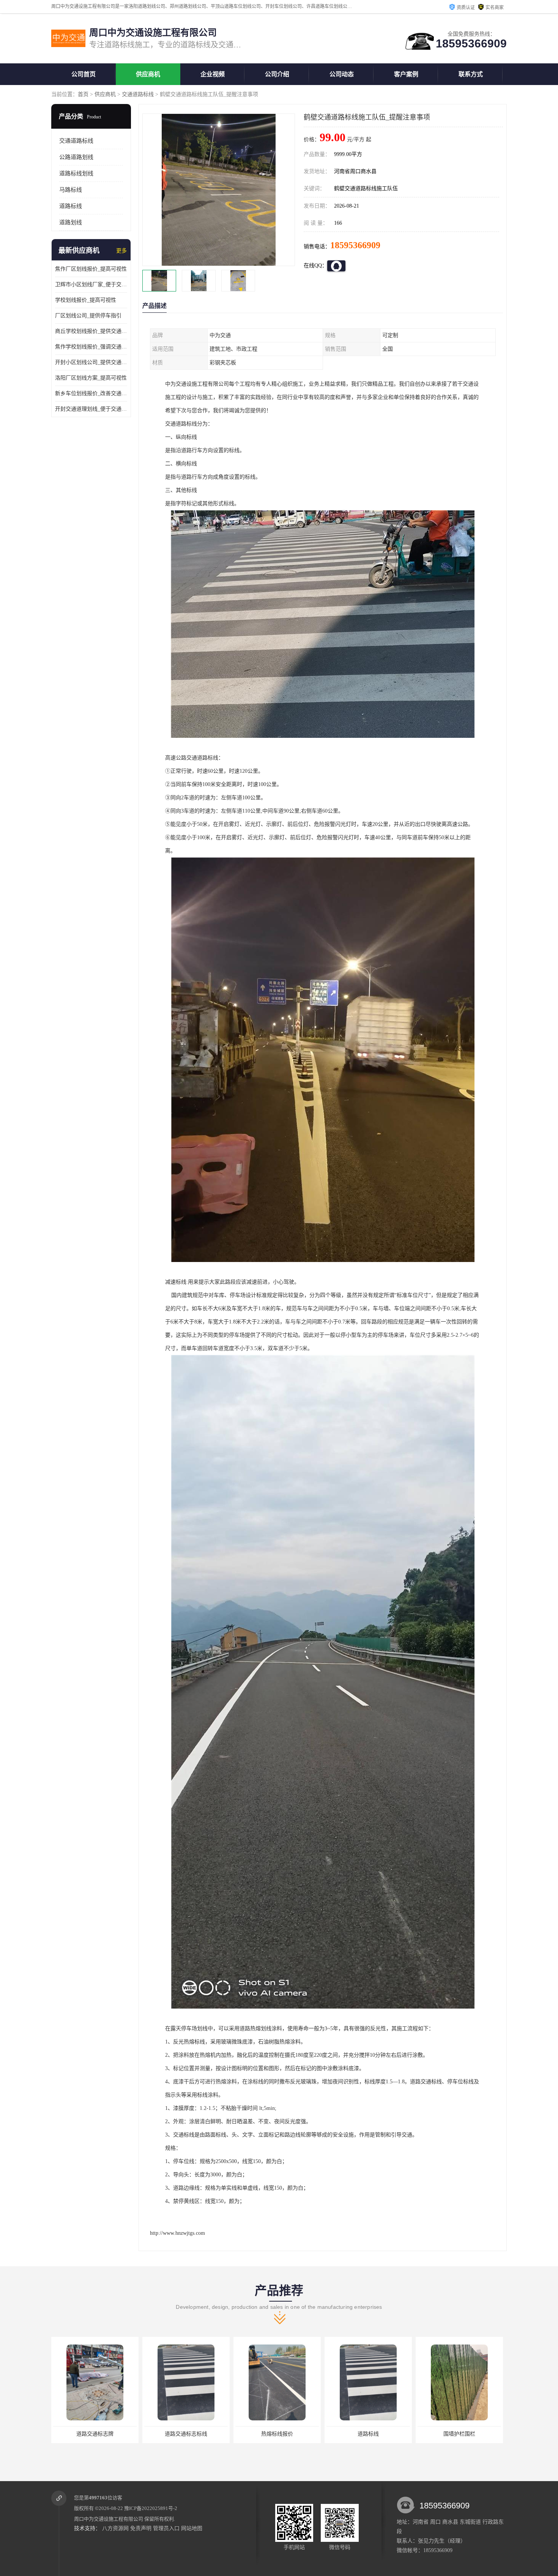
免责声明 (141, 2528)
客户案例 (406, 74)
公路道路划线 (76, 157)
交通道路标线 (138, 94)
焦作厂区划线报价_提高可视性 (91, 269)
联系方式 (471, 74)
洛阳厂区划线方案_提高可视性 (91, 378)
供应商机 (148, 74)
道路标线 (71, 206)
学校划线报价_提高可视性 (86, 300)
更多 (121, 251)
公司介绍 (277, 74)
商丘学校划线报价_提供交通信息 (91, 331)
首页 (83, 94)
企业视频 (213, 74)
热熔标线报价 (95, 2434)
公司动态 (342, 74)
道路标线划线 (76, 173)
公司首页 (84, 74)
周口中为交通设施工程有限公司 (109, 2519)
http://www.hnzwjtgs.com (177, 2233)
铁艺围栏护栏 (368, 2434)
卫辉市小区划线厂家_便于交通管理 (91, 284)
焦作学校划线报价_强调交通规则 (91, 347)
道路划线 (71, 222)
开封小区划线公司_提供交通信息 (91, 362)
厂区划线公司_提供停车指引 (88, 316)
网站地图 (192, 2528)
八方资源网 (115, 2528)
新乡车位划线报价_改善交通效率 (91, 393)
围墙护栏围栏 (277, 2434)
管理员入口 (166, 2528)
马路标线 (71, 190)
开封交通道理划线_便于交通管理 (91, 409)
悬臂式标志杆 (459, 2434)
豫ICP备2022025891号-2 (151, 2508)
